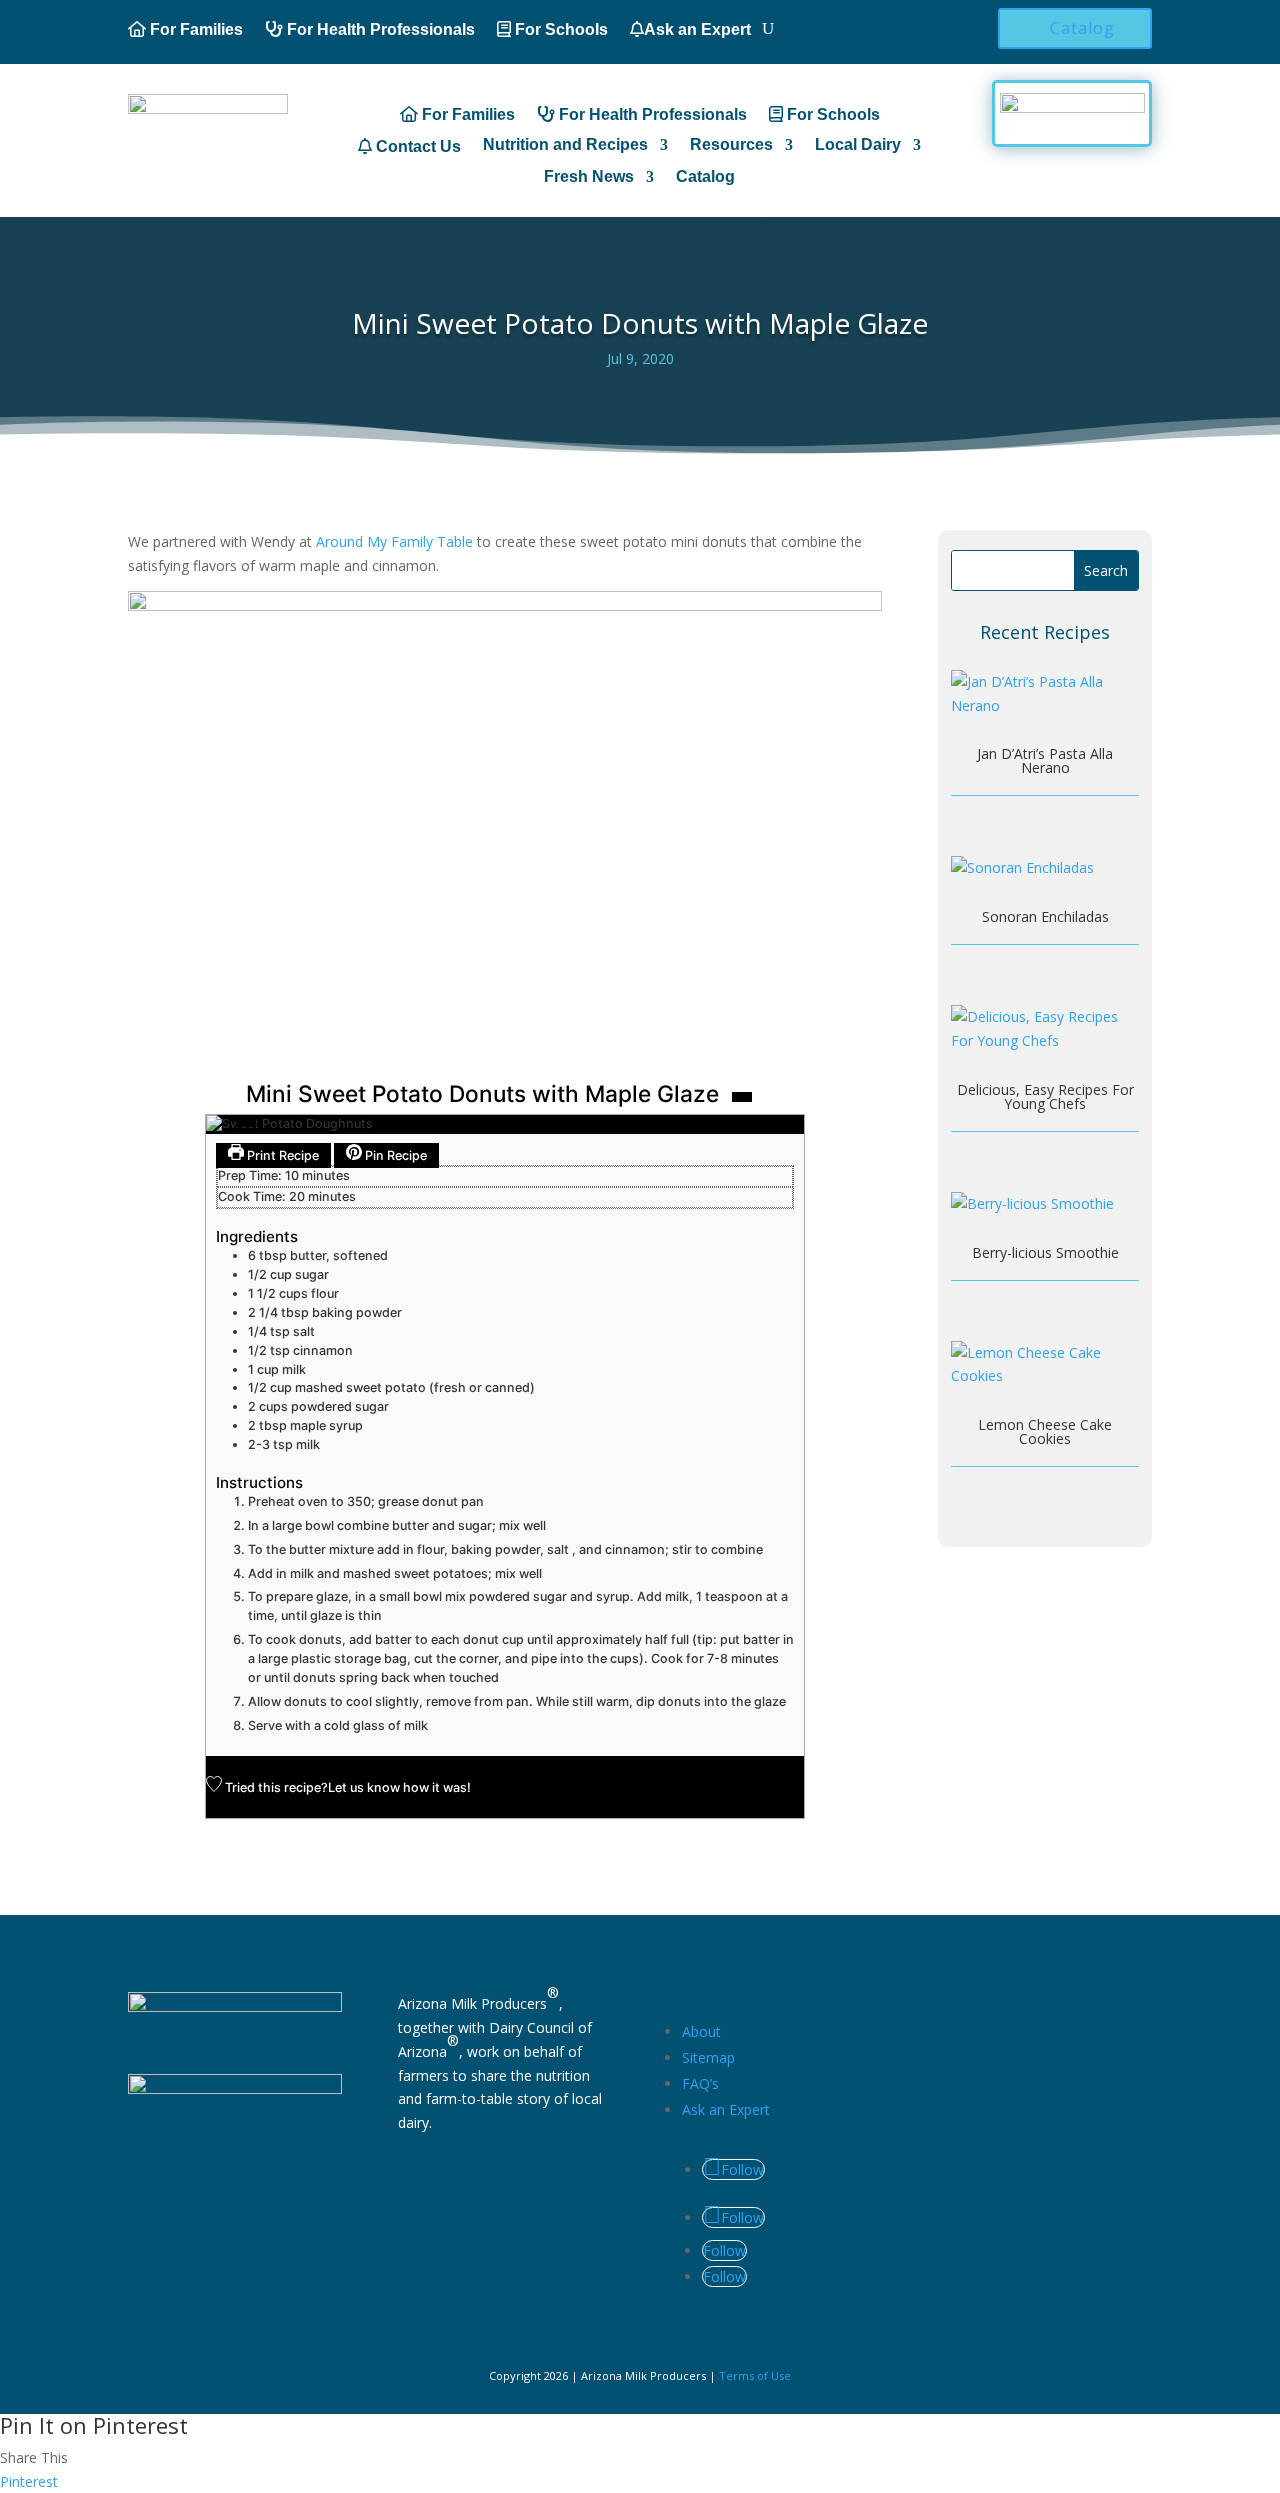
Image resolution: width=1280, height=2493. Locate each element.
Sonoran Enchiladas (1045, 916)
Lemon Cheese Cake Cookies (1045, 1431)
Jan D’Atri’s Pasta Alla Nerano (1045, 760)
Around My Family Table (394, 541)
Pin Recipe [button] (394, 1155)
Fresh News (589, 177)
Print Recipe (281, 1155)
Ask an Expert (697, 29)
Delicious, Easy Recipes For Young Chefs (1045, 1096)
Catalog (1082, 28)
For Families (194, 29)
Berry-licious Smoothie (1045, 1252)
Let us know (364, 1787)
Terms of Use (755, 2375)
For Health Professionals (379, 29)
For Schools (559, 29)
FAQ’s (700, 2083)
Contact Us (416, 146)
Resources (731, 145)
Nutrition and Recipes (565, 145)
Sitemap (708, 2057)
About (701, 2031)
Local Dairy (858, 145)
